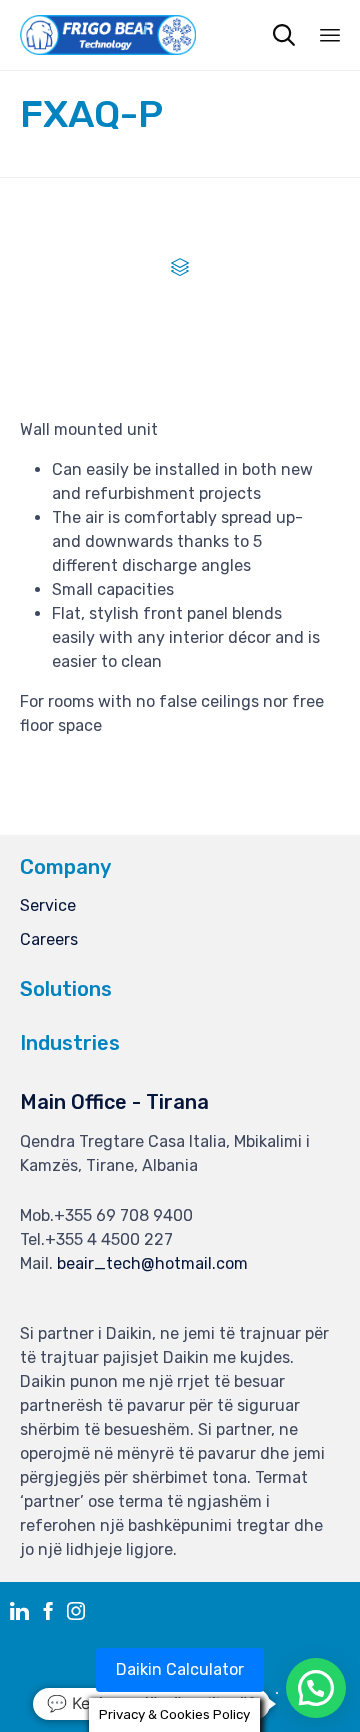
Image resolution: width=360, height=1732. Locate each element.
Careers (49, 939)
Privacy (137, 1694)
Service (48, 905)
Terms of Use (225, 1694)
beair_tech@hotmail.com (152, 1263)
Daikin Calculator (180, 1669)
